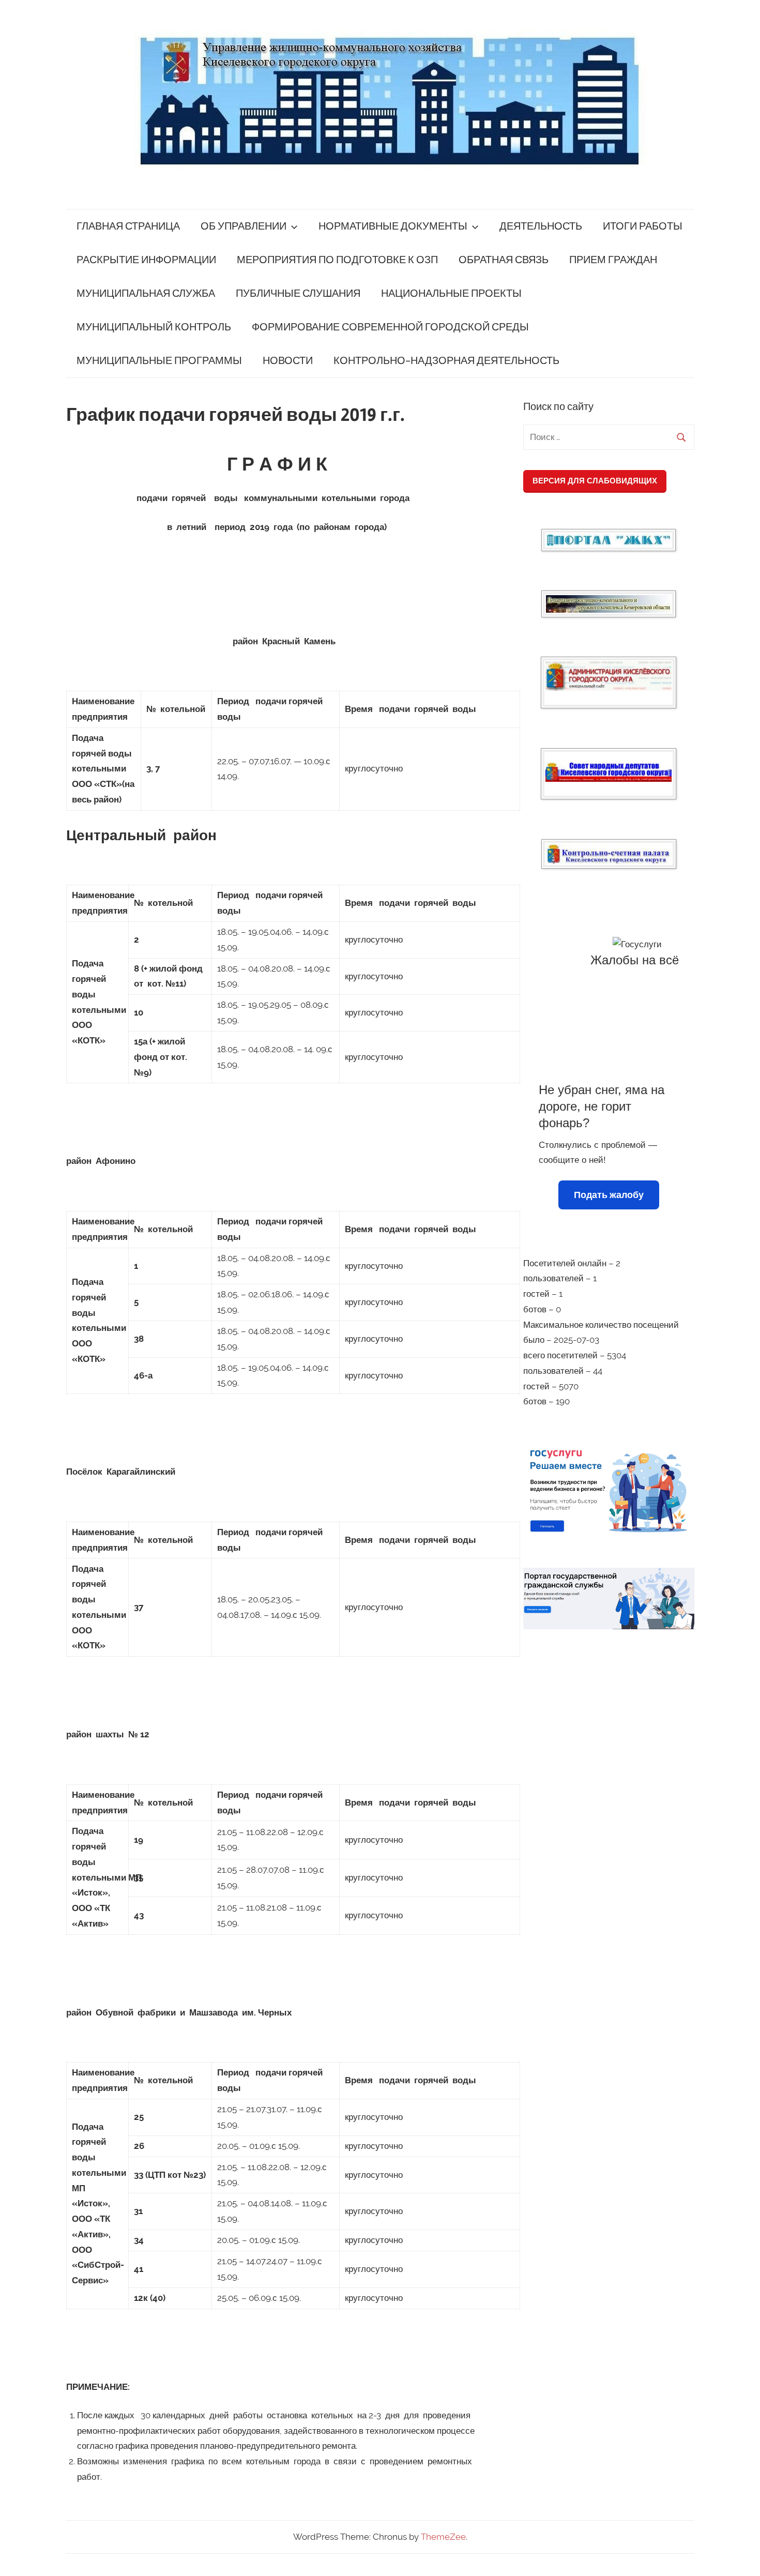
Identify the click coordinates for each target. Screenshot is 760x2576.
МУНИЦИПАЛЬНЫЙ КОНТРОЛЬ (154, 327)
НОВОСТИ (288, 361)
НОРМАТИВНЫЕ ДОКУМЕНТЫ (393, 226)
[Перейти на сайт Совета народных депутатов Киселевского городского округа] (609, 772)
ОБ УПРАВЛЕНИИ (244, 226)
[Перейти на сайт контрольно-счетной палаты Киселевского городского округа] (609, 854)
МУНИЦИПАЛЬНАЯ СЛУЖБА (146, 293)
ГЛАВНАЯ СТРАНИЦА (128, 226)
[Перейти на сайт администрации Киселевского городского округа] (609, 676)
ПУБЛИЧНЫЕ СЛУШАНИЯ (298, 293)
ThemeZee (443, 2537)
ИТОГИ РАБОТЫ (643, 226)
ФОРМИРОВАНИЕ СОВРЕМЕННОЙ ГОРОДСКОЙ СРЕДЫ (390, 327)
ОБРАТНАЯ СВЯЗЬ (504, 260)
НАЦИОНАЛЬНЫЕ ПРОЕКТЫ (451, 293)
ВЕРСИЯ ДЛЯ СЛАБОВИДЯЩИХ (595, 481)
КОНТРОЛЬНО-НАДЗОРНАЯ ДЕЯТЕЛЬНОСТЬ (446, 361)
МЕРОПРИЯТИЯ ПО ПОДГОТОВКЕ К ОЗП (337, 260)
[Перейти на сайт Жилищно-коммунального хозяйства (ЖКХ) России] (609, 540)
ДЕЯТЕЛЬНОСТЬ (541, 226)
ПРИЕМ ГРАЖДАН (613, 260)
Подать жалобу (609, 1195)
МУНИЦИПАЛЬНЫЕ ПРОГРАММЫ (159, 361)
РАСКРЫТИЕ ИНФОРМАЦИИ (146, 260)
